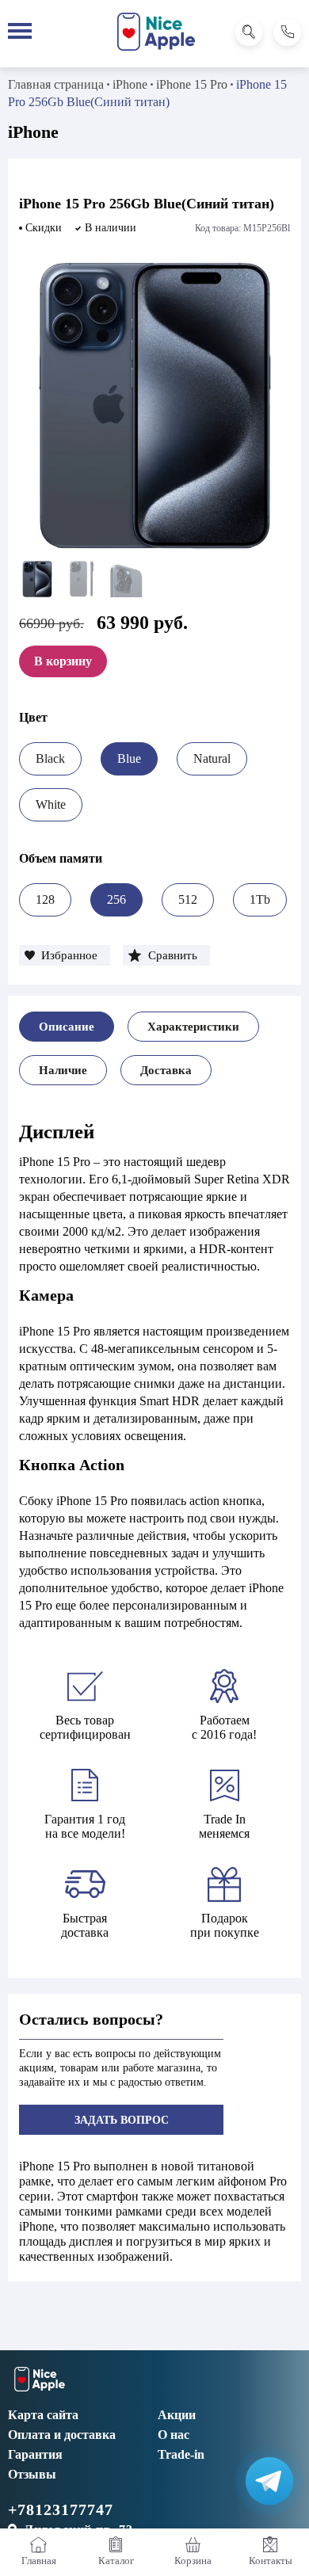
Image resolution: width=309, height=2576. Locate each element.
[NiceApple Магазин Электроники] (156, 32)
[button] (65, 955)
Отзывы (32, 2474)
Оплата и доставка (62, 2435)
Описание (67, 1027)
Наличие (63, 1070)
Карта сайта (43, 2415)
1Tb (260, 899)
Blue (129, 758)
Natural (212, 758)
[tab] (67, 1027)
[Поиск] (249, 32)
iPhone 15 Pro (192, 84)
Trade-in (181, 2454)
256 (116, 899)
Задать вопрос (122, 2120)
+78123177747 (61, 2509)
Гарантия (35, 2454)
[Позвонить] (287, 32)
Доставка (166, 1070)
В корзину (63, 661)
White (51, 804)
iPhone (130, 84)
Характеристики (193, 1027)
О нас (174, 2435)
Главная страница (56, 84)
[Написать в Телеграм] (269, 2481)
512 (188, 899)
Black (50, 758)
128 (45, 899)
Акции (177, 2415)
